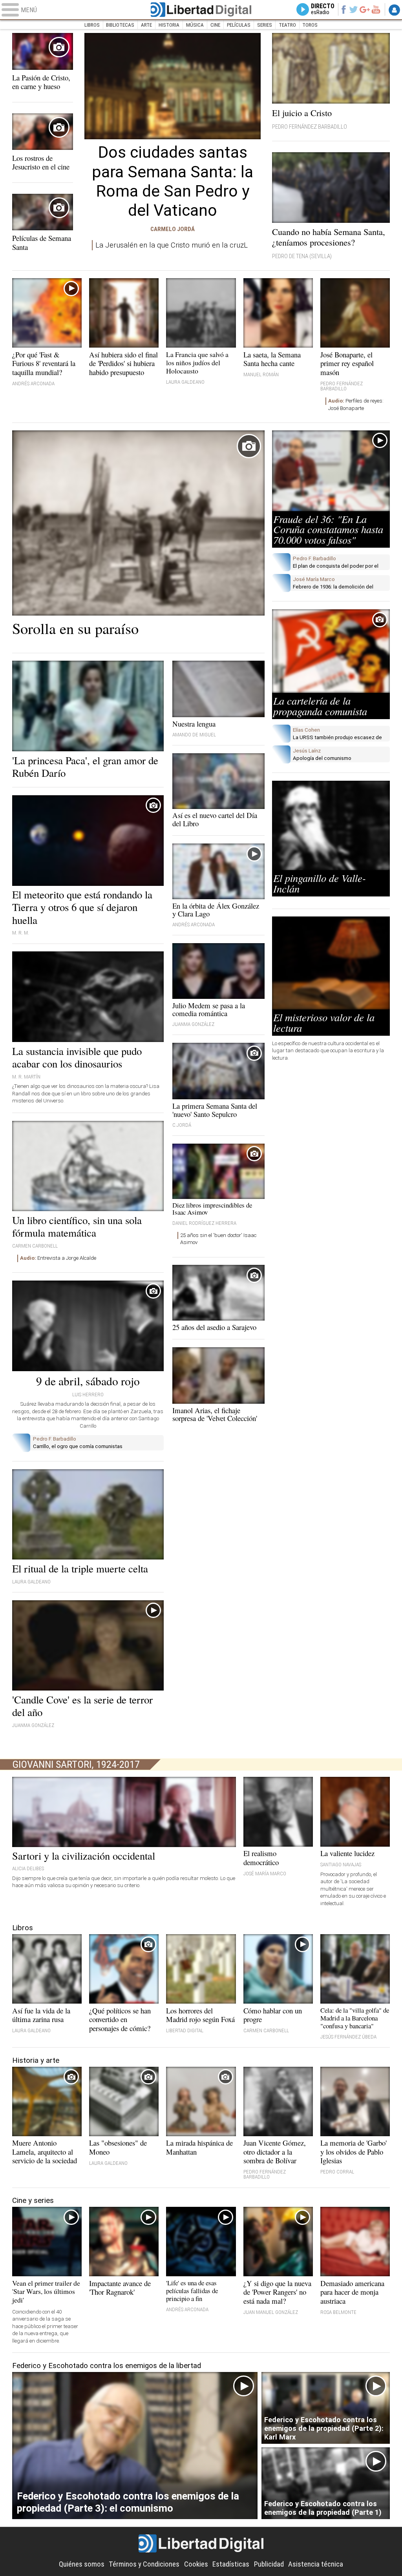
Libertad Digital (201, 10)
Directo (323, 9)
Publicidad (269, 2564)
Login (394, 10)
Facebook (343, 9)
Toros (310, 25)
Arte (146, 25)
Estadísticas (231, 2564)
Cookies (196, 2564)
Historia (169, 25)
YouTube (376, 9)
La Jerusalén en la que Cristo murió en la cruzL (172, 245)
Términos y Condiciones (144, 2564)
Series (265, 25)
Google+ (365, 9)
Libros (92, 25)
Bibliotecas (120, 25)
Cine (215, 25)
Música (195, 25)
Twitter (354, 9)
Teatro (287, 25)
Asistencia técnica (316, 2564)
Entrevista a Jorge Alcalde (58, 1258)
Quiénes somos (82, 2564)
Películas (239, 25)
